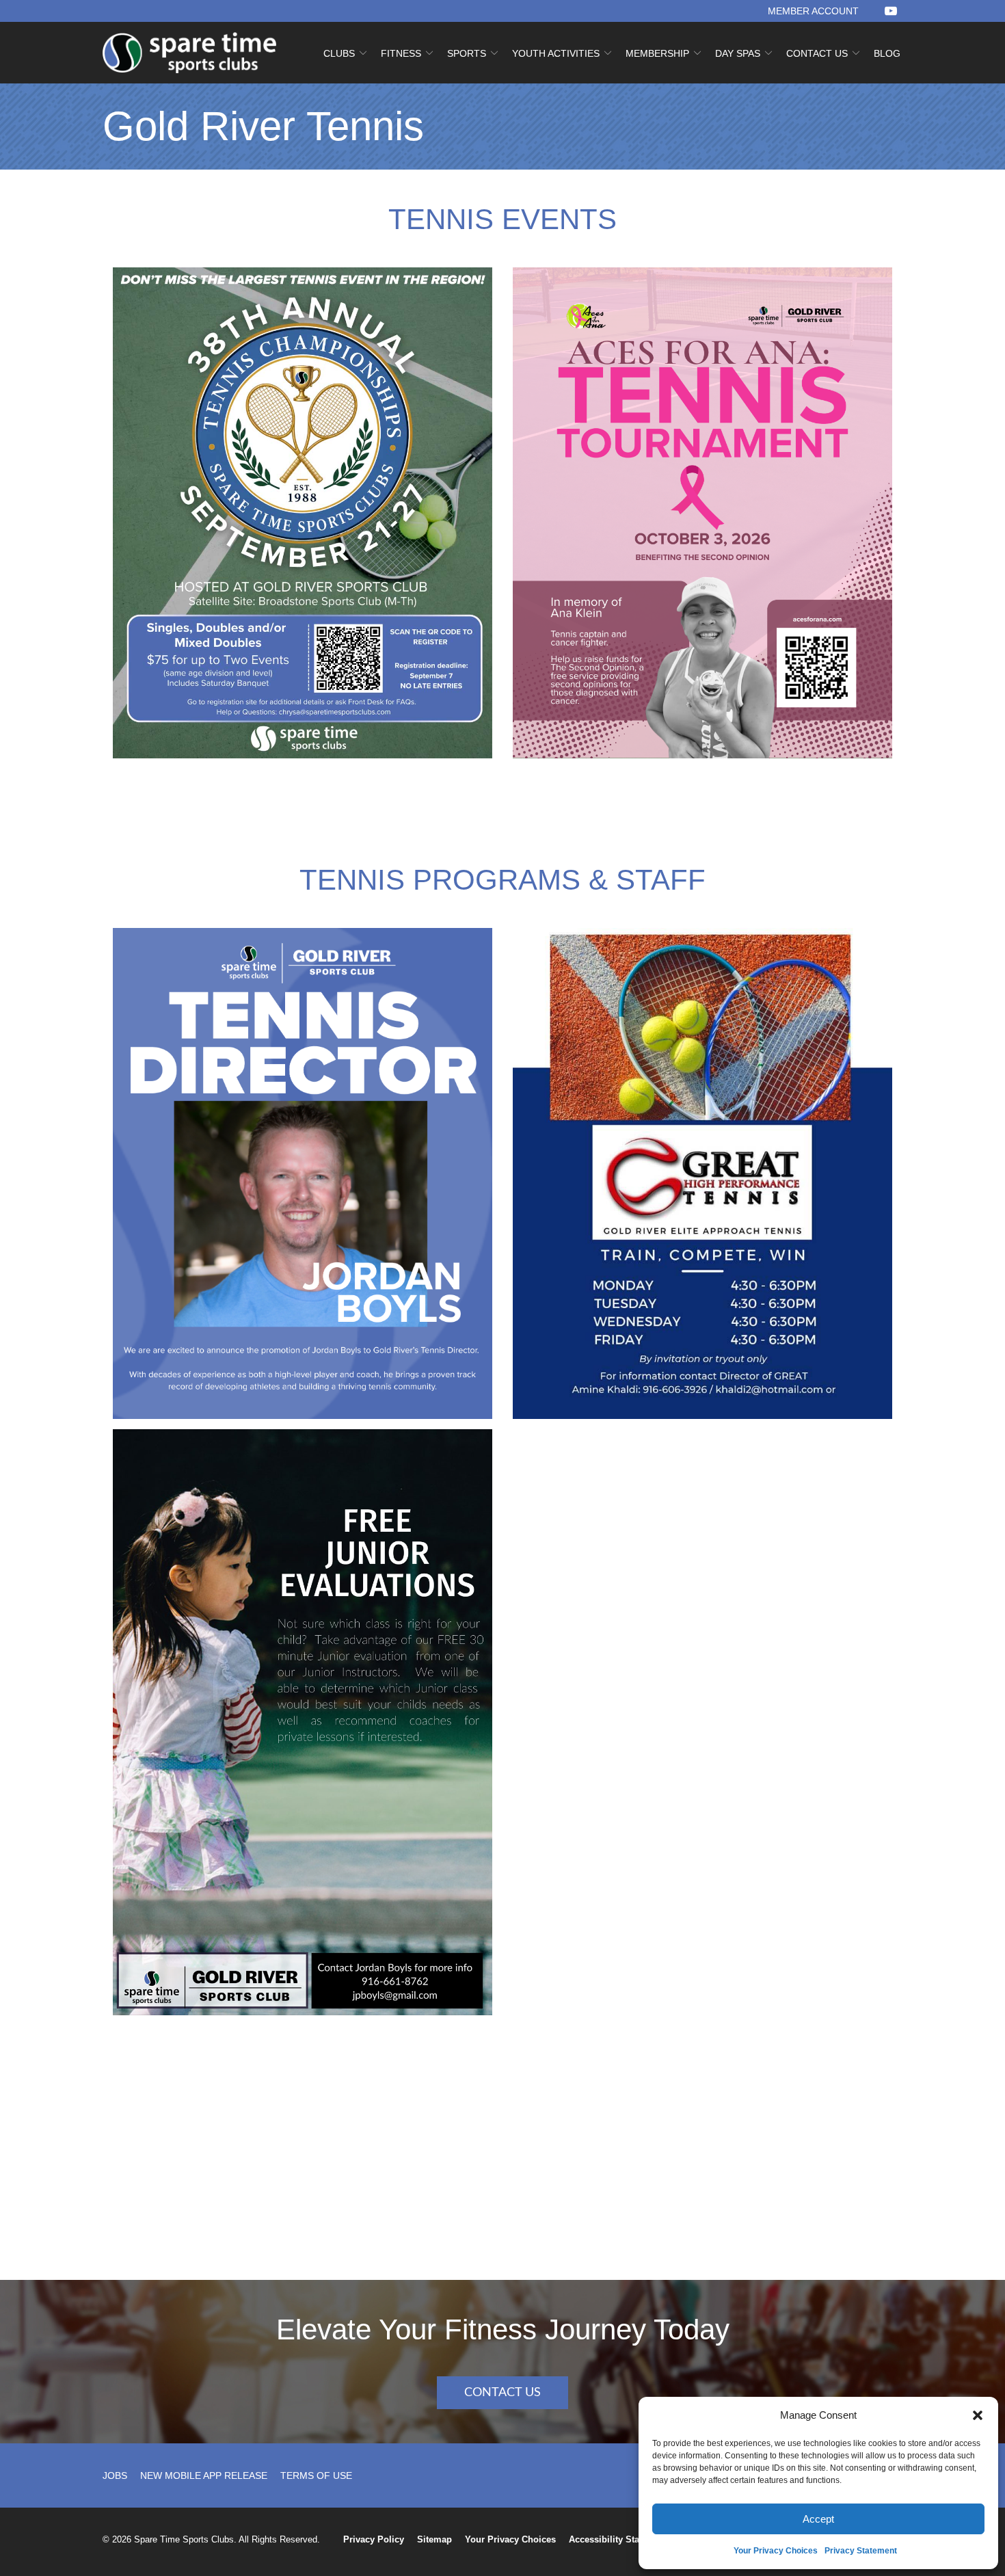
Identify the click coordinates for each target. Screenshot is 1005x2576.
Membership (657, 53)
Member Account (813, 11)
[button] (978, 2415)
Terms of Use (316, 2475)
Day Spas (738, 53)
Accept (818, 2519)
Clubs (339, 53)
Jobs (115, 2475)
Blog (887, 53)
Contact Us (817, 53)
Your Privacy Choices (776, 2551)
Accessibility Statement (618, 2539)
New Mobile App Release (204, 2475)
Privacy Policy (374, 2539)
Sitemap (434, 2539)
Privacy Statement (861, 2551)
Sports (467, 53)
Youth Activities (556, 53)
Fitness (401, 53)
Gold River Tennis (263, 127)
